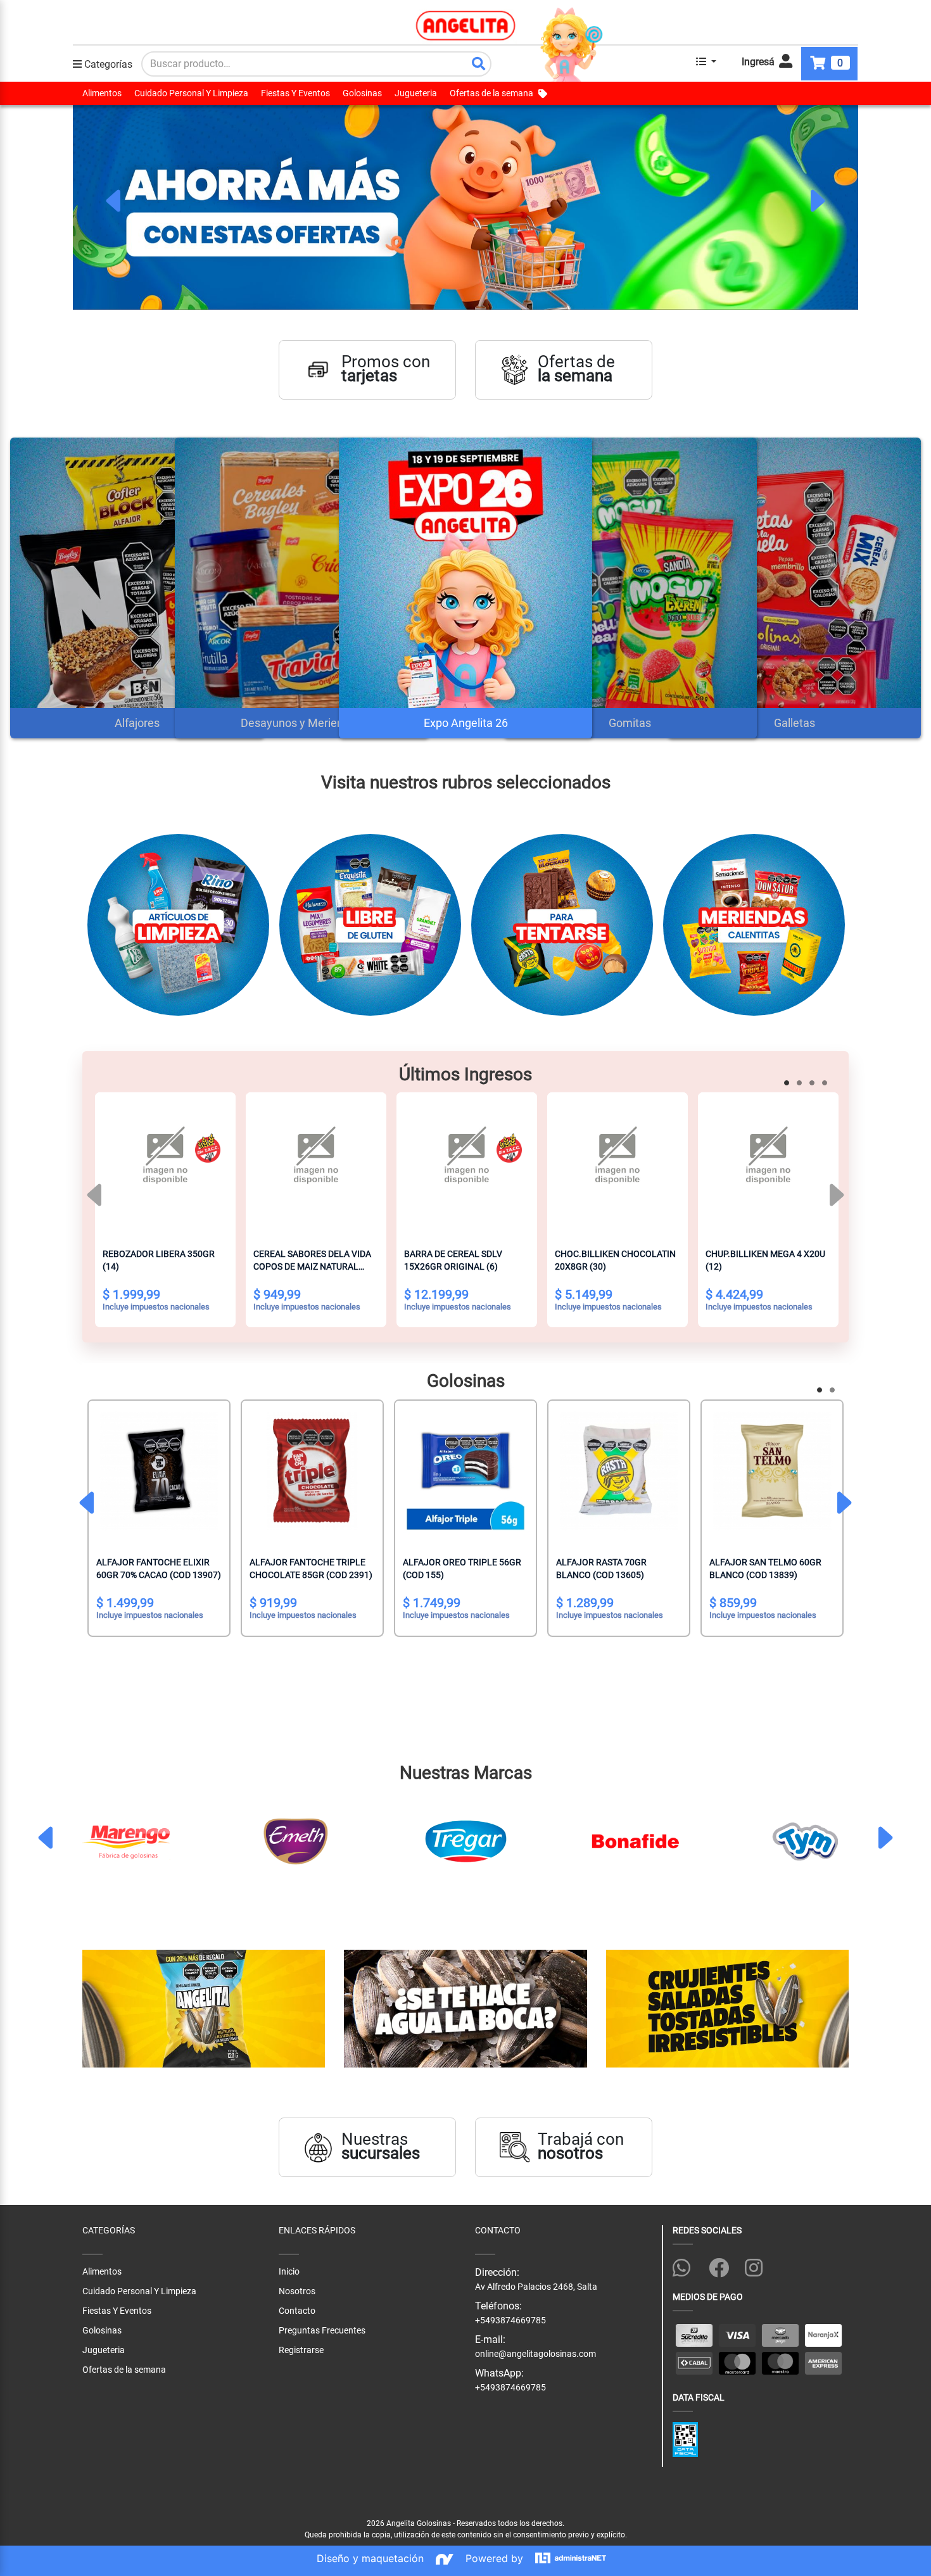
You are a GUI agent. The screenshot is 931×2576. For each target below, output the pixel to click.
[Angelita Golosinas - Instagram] (760, 2266)
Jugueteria (416, 93)
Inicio (289, 2271)
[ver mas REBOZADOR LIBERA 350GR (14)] (165, 1163)
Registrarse (301, 2350)
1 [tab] (788, 1085)
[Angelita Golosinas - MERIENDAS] (584, 930)
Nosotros (297, 2291)
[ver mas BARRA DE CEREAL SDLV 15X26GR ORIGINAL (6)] (467, 1163)
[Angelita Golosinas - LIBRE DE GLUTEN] (200, 930)
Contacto (297, 2311)
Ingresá (759, 62)
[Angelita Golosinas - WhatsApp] (688, 2266)
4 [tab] (826, 1085)
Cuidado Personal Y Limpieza (191, 93)
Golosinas (362, 93)
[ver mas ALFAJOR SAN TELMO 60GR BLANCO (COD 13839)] (772, 1471)
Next (816, 201)
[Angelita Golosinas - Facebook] (724, 2266)
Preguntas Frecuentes (322, 2330)
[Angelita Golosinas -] (465, 2009)
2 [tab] (801, 1085)
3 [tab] (814, 1085)
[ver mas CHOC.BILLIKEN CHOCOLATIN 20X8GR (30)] (617, 1163)
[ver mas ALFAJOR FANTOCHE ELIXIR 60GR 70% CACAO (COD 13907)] (159, 1471)
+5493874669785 (510, 2387)
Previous (115, 201)
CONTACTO (498, 2230)
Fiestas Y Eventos (295, 93)
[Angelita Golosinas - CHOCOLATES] (392, 930)
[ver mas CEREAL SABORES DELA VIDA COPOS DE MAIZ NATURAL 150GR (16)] (316, 1163)
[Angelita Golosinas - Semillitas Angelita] (204, 2009)
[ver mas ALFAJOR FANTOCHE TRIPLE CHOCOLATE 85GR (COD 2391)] (312, 1471)
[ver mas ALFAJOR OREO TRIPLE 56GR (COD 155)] (465, 1471)
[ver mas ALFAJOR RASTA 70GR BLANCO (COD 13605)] (619, 1471)
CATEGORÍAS (109, 2230)
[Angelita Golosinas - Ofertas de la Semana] (465, 207)
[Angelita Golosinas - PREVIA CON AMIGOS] (776, 930)
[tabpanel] (465, 207)
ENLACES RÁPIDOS (317, 2230)
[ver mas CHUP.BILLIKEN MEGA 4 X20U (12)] (768, 1163)
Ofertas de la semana (491, 93)
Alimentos (102, 93)
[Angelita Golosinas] (466, 25)
